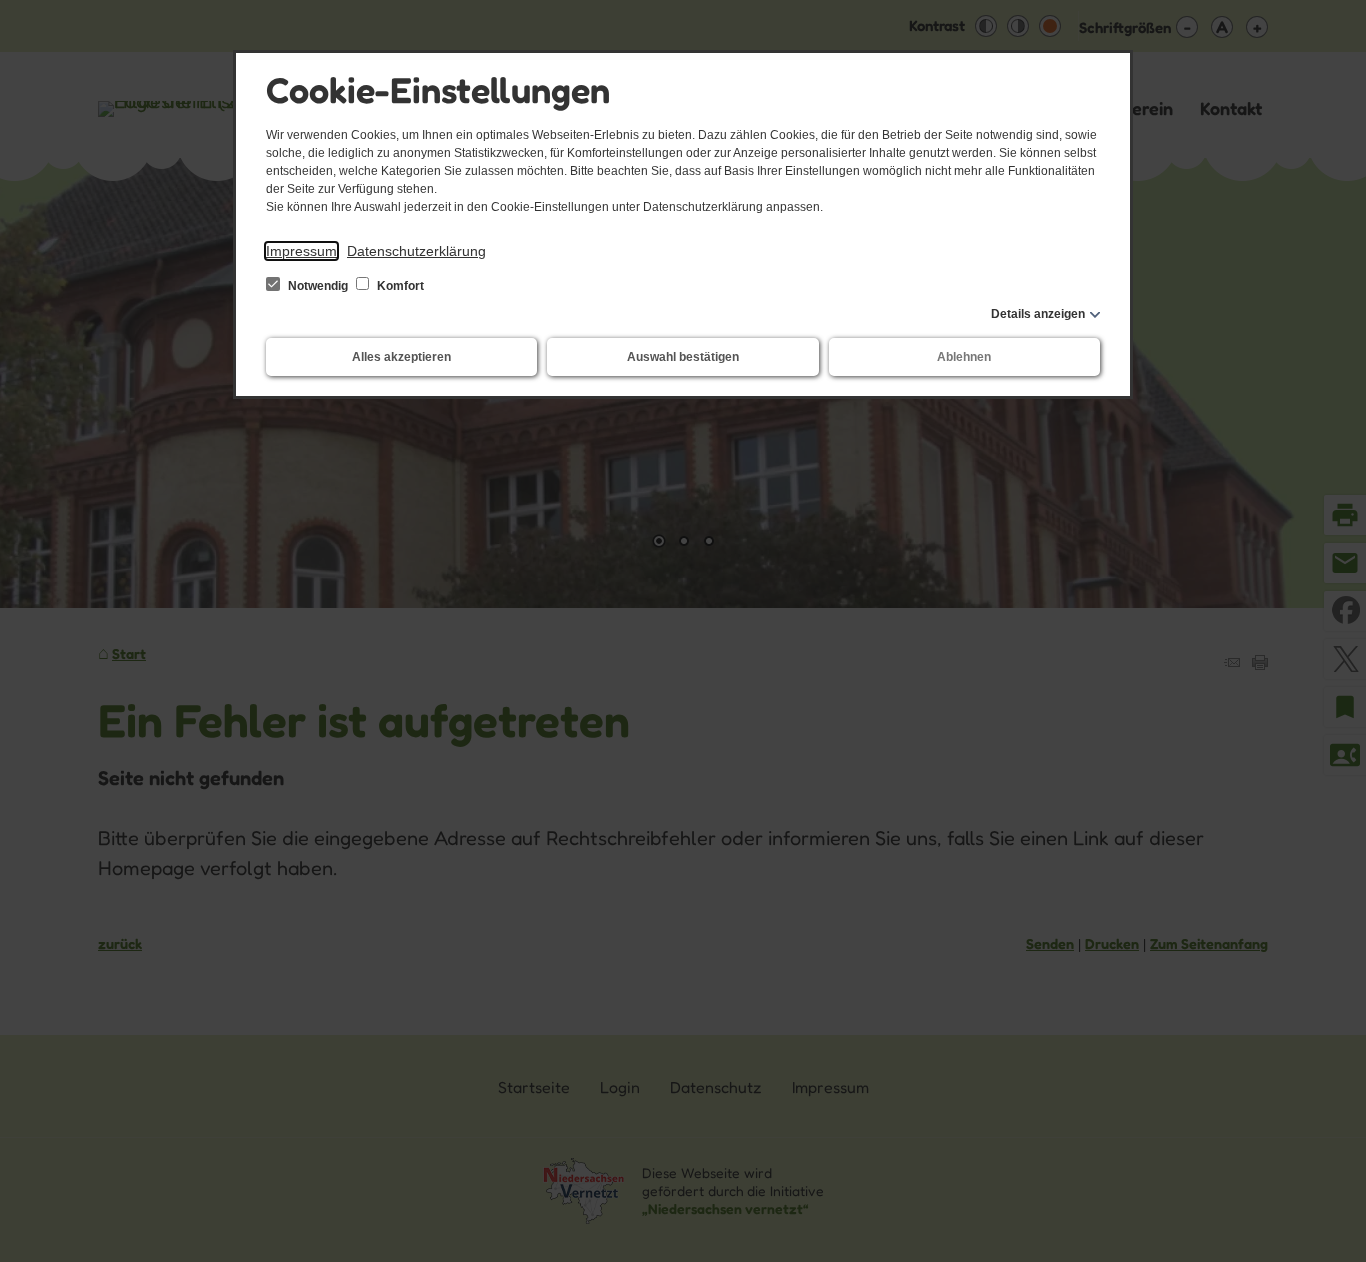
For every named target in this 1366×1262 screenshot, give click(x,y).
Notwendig (318, 286)
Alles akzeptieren (401, 357)
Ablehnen (964, 357)
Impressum (301, 251)
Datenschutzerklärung (416, 251)
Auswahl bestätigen (683, 357)
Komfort (399, 286)
